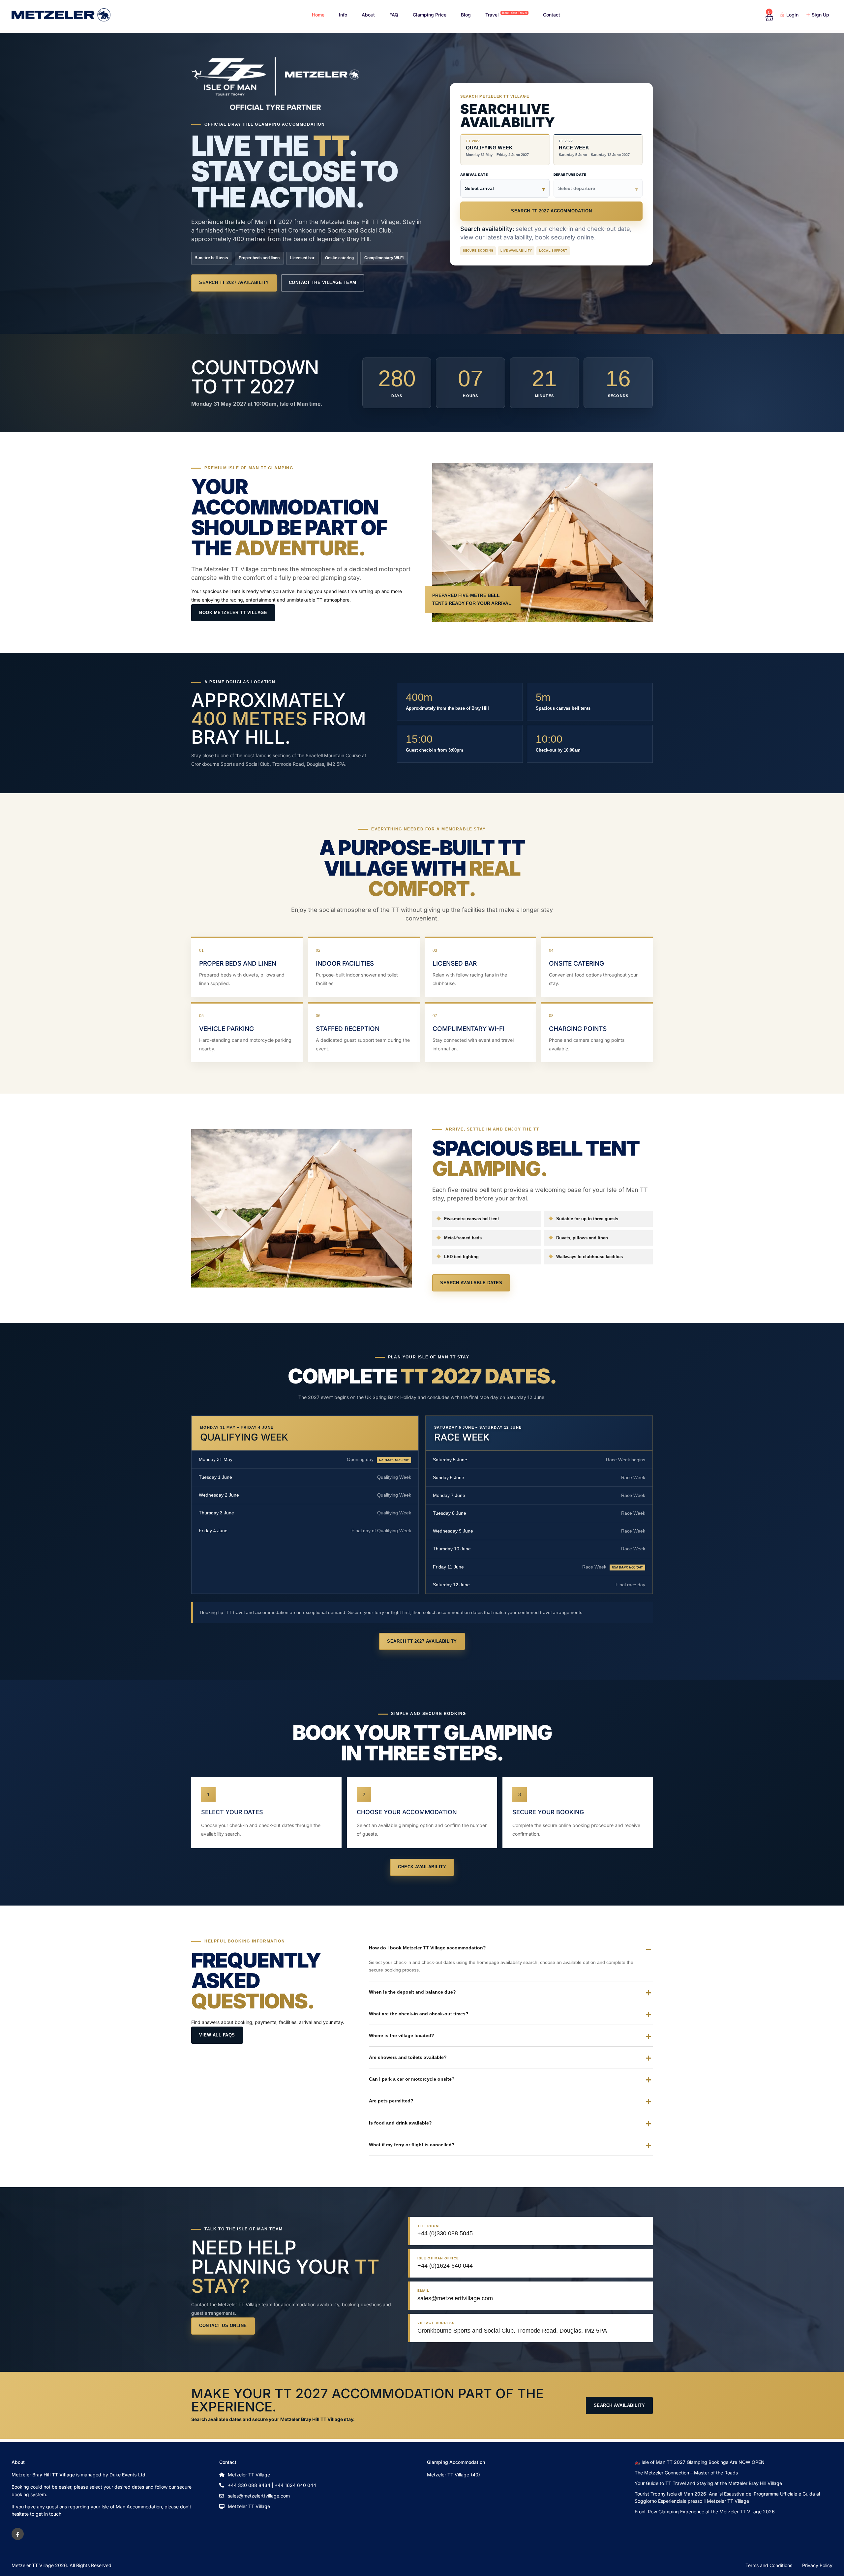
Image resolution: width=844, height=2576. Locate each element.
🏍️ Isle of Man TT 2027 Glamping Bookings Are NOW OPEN (700, 2462)
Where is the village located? (402, 2035)
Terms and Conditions (769, 2565)
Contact (552, 15)
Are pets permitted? (391, 2101)
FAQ (394, 15)
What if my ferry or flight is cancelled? (412, 2145)
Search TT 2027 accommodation (551, 211)
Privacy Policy (817, 2565)
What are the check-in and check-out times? (419, 2014)
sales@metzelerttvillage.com (259, 2496)
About (368, 15)
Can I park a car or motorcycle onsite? (412, 2079)
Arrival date (474, 174)
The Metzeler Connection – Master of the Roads (686, 2473)
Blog (466, 15)
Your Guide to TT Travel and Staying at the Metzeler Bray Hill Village (708, 2483)
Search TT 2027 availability (234, 282)
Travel (506, 14)
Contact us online (223, 2326)
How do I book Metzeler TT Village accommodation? (427, 1948)
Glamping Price (430, 15)
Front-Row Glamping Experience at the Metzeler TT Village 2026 (705, 2512)
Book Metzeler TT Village (233, 613)
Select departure (577, 188)
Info (343, 15)
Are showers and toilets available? (408, 2057)
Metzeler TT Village (249, 2506)
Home (318, 15)
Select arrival (479, 188)
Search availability (619, 2405)
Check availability (422, 1867)
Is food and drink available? (400, 2123)
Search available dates (471, 1283)
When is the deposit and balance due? (412, 1992)
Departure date (570, 174)
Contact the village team (323, 282)
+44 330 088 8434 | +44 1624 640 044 (272, 2485)
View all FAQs (217, 2035)
